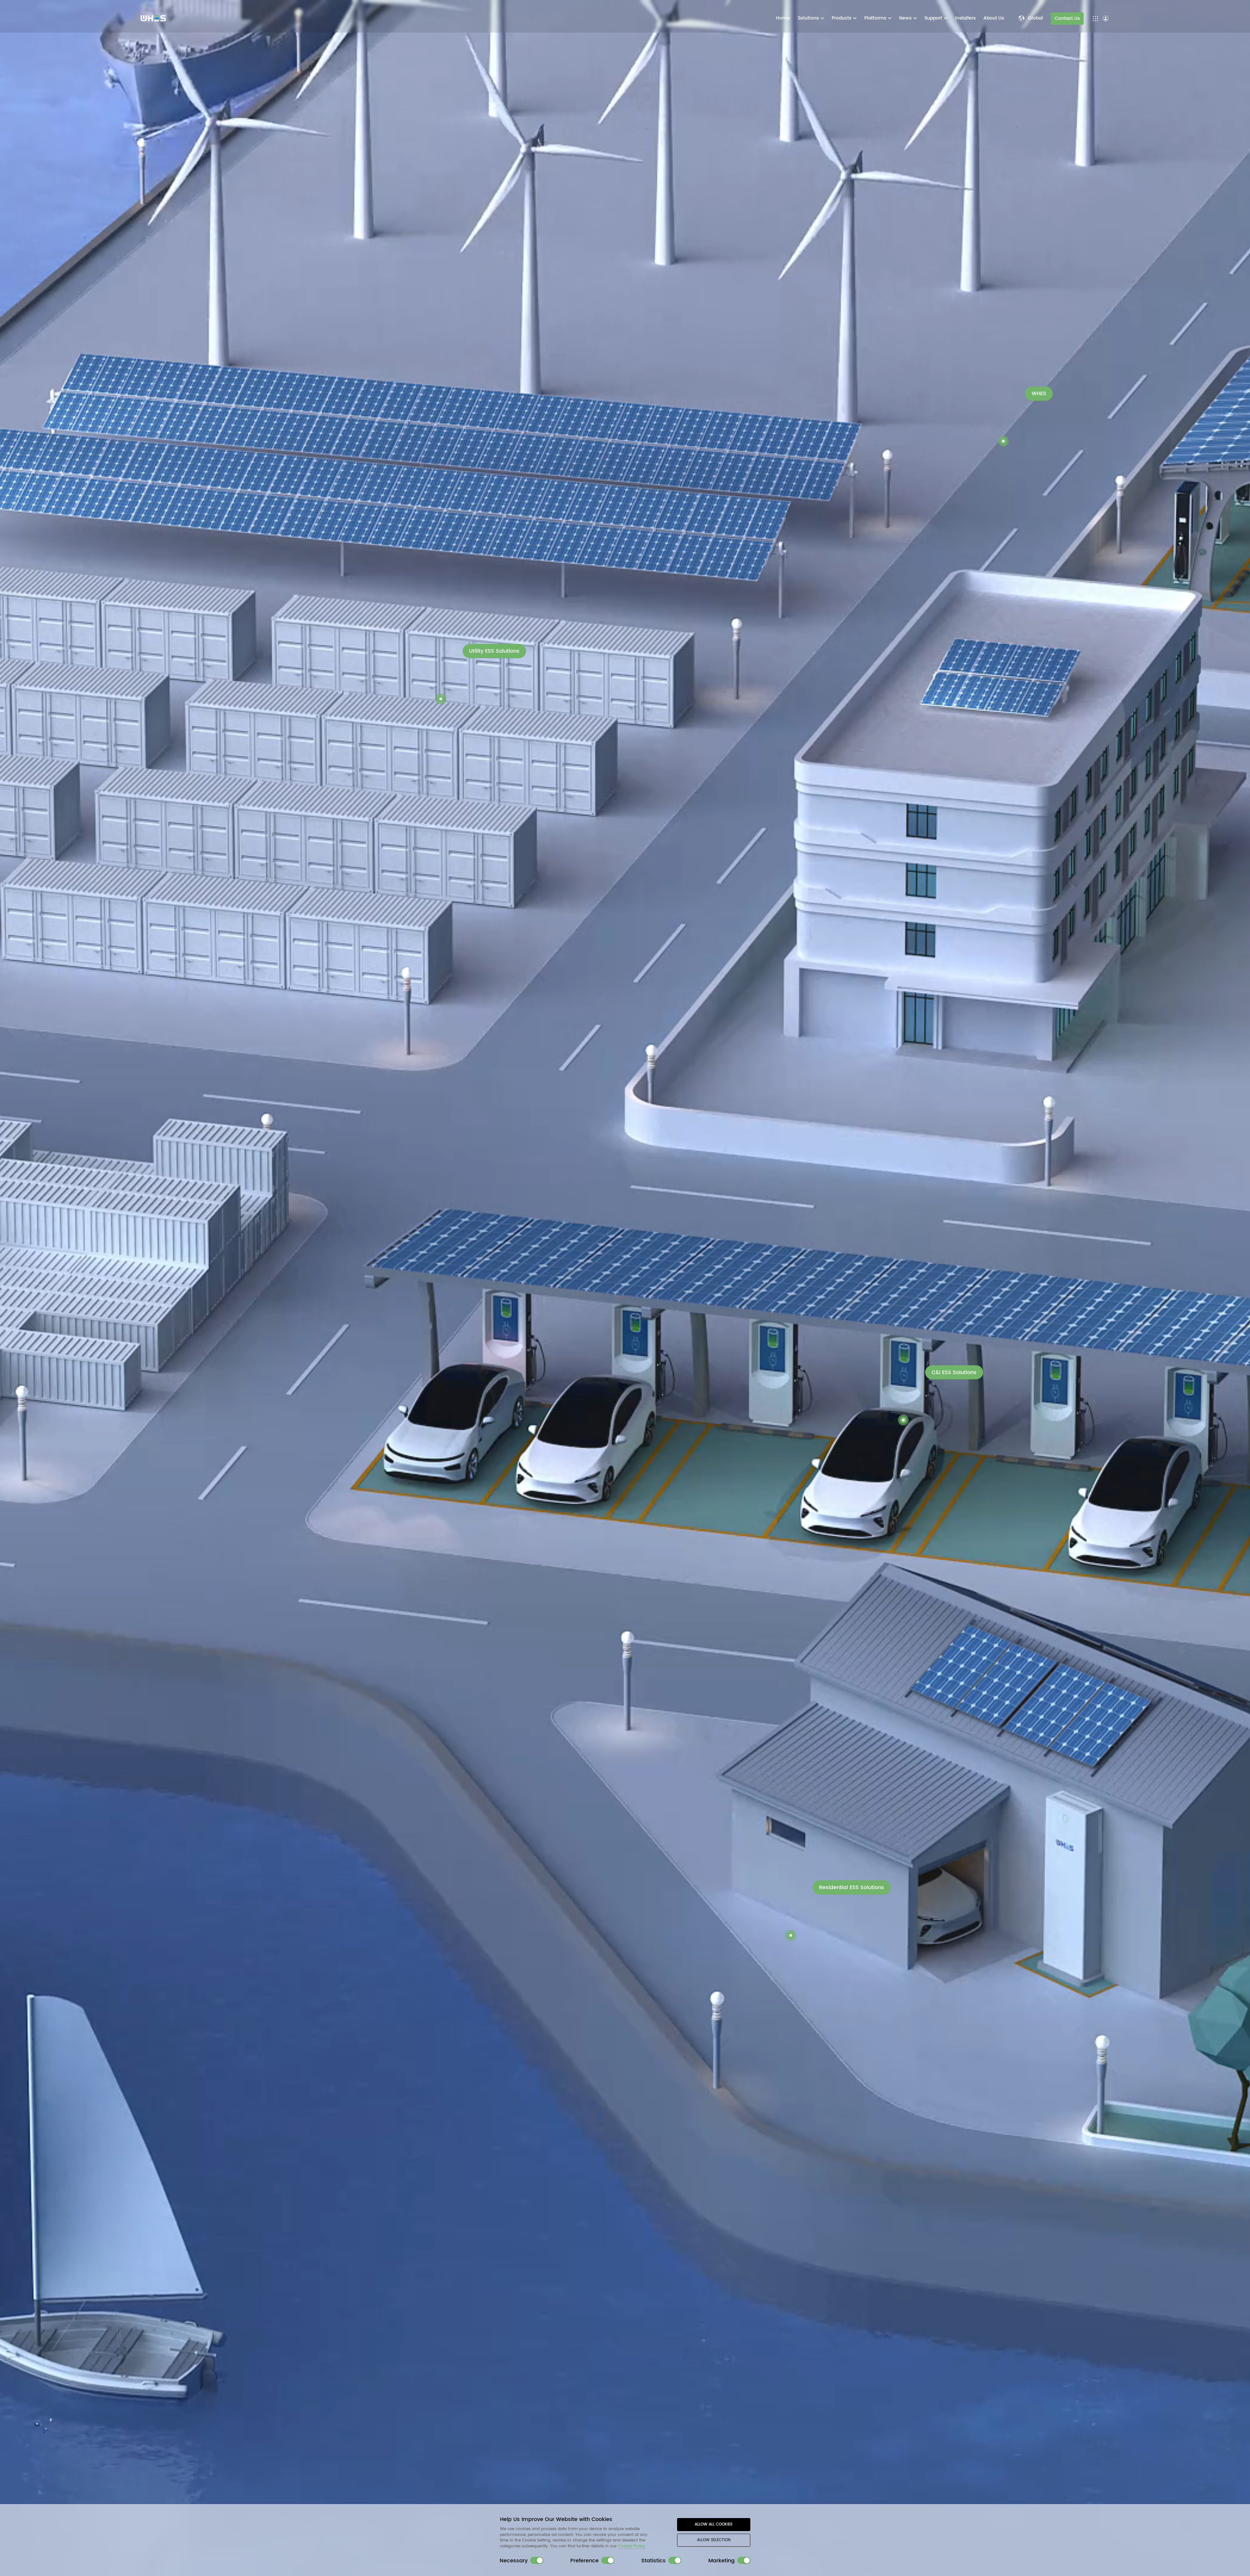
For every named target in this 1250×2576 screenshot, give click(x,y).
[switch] (537, 2560)
